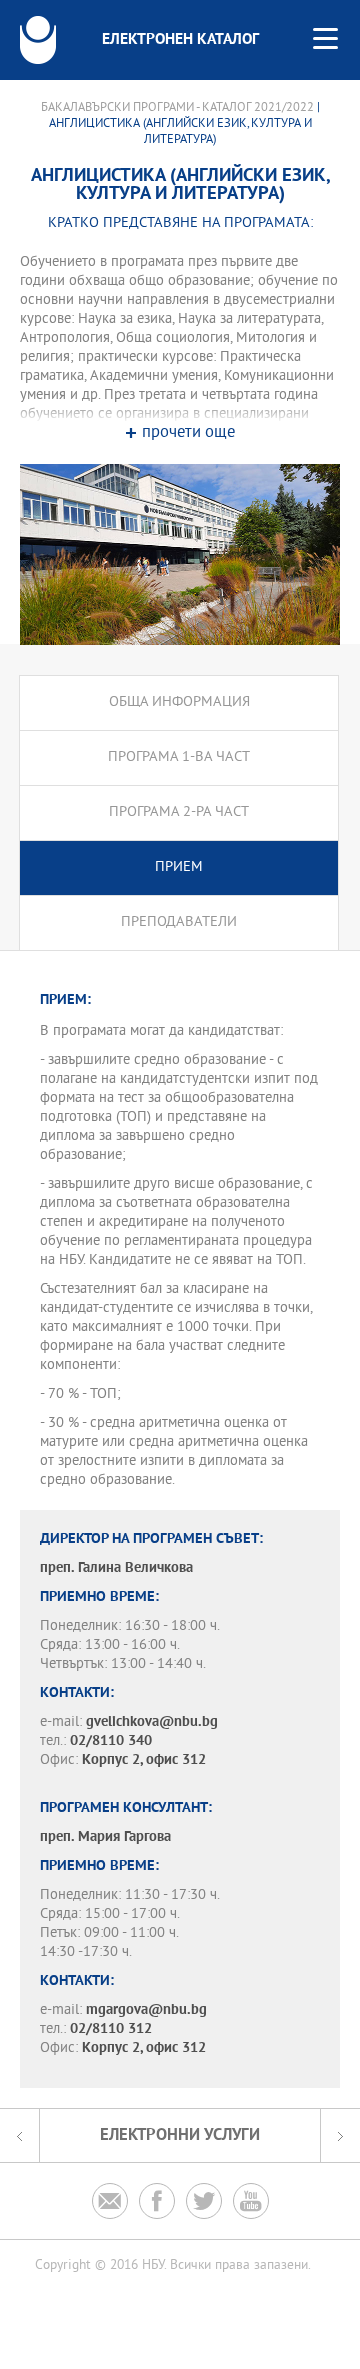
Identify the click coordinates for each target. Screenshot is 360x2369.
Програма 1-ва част (179, 757)
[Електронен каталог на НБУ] (38, 40)
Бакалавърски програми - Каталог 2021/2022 (177, 108)
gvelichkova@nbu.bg (152, 1722)
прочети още (188, 433)
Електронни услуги (180, 2135)
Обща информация (179, 702)
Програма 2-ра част (179, 812)
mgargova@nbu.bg (146, 2010)
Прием (179, 867)
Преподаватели (179, 922)
